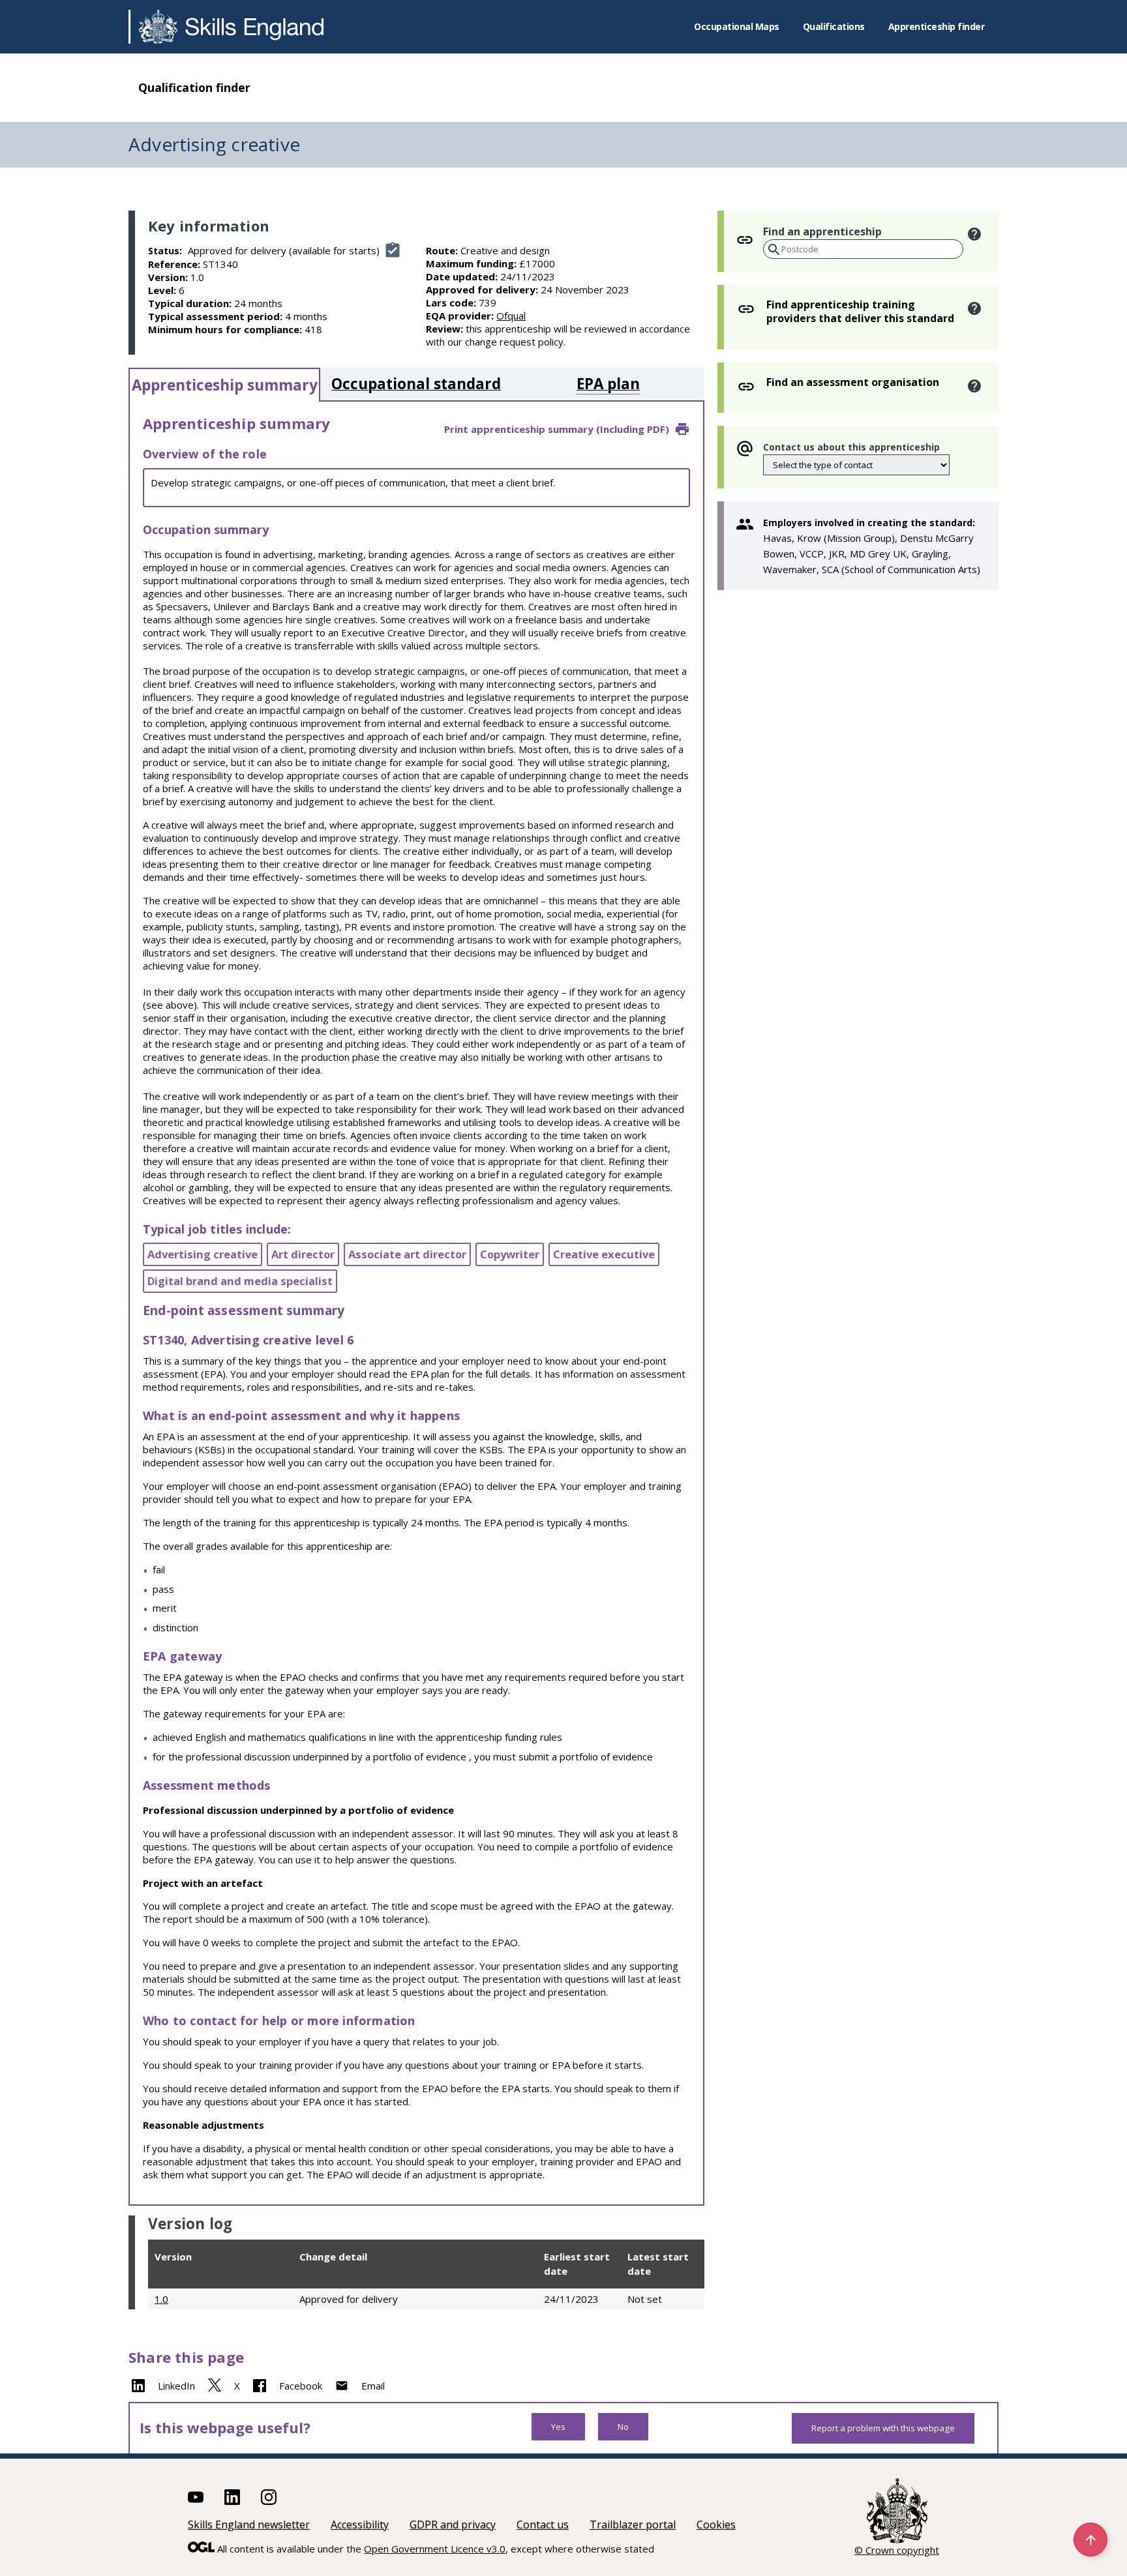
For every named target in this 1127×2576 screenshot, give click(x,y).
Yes (558, 2427)
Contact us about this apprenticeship (851, 447)
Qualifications (834, 26)
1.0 (161, 2299)
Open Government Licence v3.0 (435, 2549)
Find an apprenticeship (822, 231)
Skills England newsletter (249, 2524)
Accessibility (360, 2524)
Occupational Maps (737, 26)
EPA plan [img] (608, 384)
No (623, 2427)
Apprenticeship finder (937, 26)
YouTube (196, 2497)
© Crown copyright (897, 2550)
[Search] (773, 250)
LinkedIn (176, 2386)
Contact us (543, 2524)
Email (373, 2386)
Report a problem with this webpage (883, 2428)
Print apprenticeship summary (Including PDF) (557, 429)
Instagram (269, 2497)
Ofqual (511, 316)
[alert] (975, 234)
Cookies (716, 2524)
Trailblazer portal (633, 2524)
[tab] (224, 385)
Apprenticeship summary (225, 385)
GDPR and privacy (453, 2524)
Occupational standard (416, 384)
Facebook (301, 2386)
